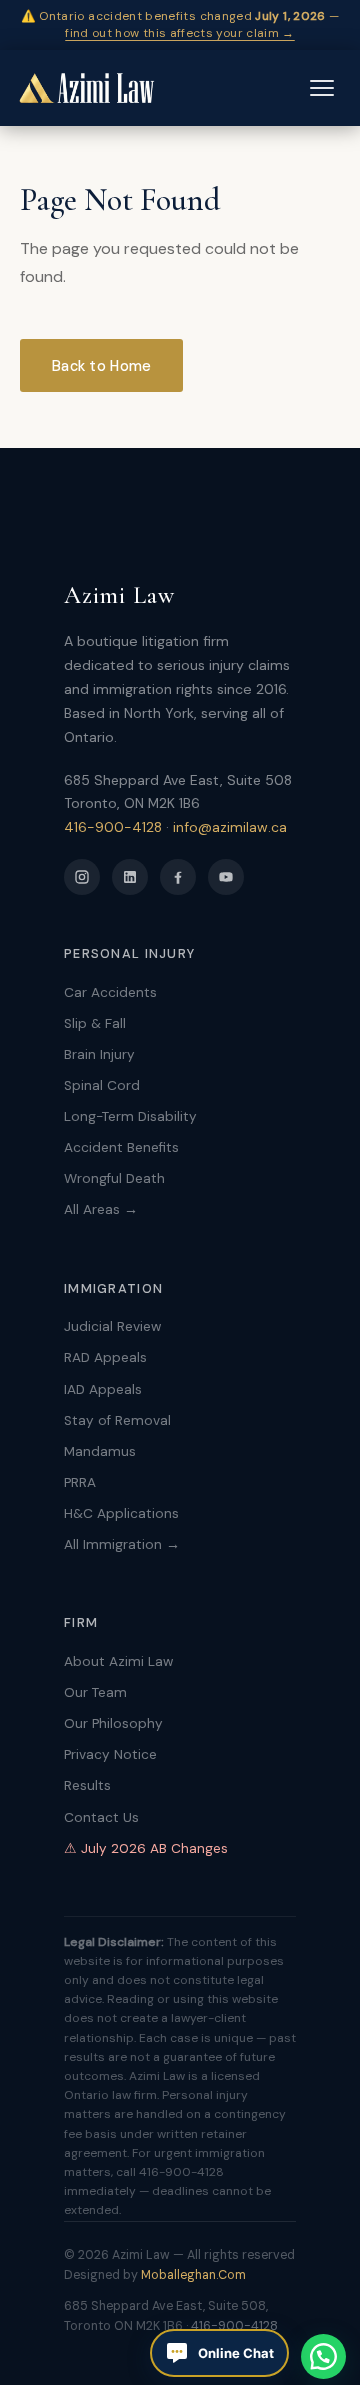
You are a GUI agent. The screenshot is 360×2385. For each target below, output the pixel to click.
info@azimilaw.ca (230, 827)
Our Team (95, 1692)
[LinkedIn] (130, 877)
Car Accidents (110, 992)
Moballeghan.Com (193, 2275)
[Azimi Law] (86, 88)
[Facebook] (178, 877)
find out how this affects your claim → (180, 33)
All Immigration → (122, 1544)
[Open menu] (322, 88)
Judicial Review (112, 1326)
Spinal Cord (102, 1085)
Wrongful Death (114, 1178)
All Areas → (101, 1209)
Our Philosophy (113, 1723)
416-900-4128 (113, 827)
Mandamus (100, 1451)
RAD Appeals (105, 1357)
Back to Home (101, 366)
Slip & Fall (95, 1023)
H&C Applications (121, 1513)
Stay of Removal (117, 1420)
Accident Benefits (121, 1147)
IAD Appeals (103, 1389)
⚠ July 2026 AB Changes (146, 1848)
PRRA (80, 1482)
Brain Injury (99, 1054)
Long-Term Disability (130, 1116)
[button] (323, 2356)
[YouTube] (226, 877)
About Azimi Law (118, 1661)
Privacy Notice (110, 1754)
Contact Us (101, 1817)
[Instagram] (82, 877)
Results (87, 1785)
